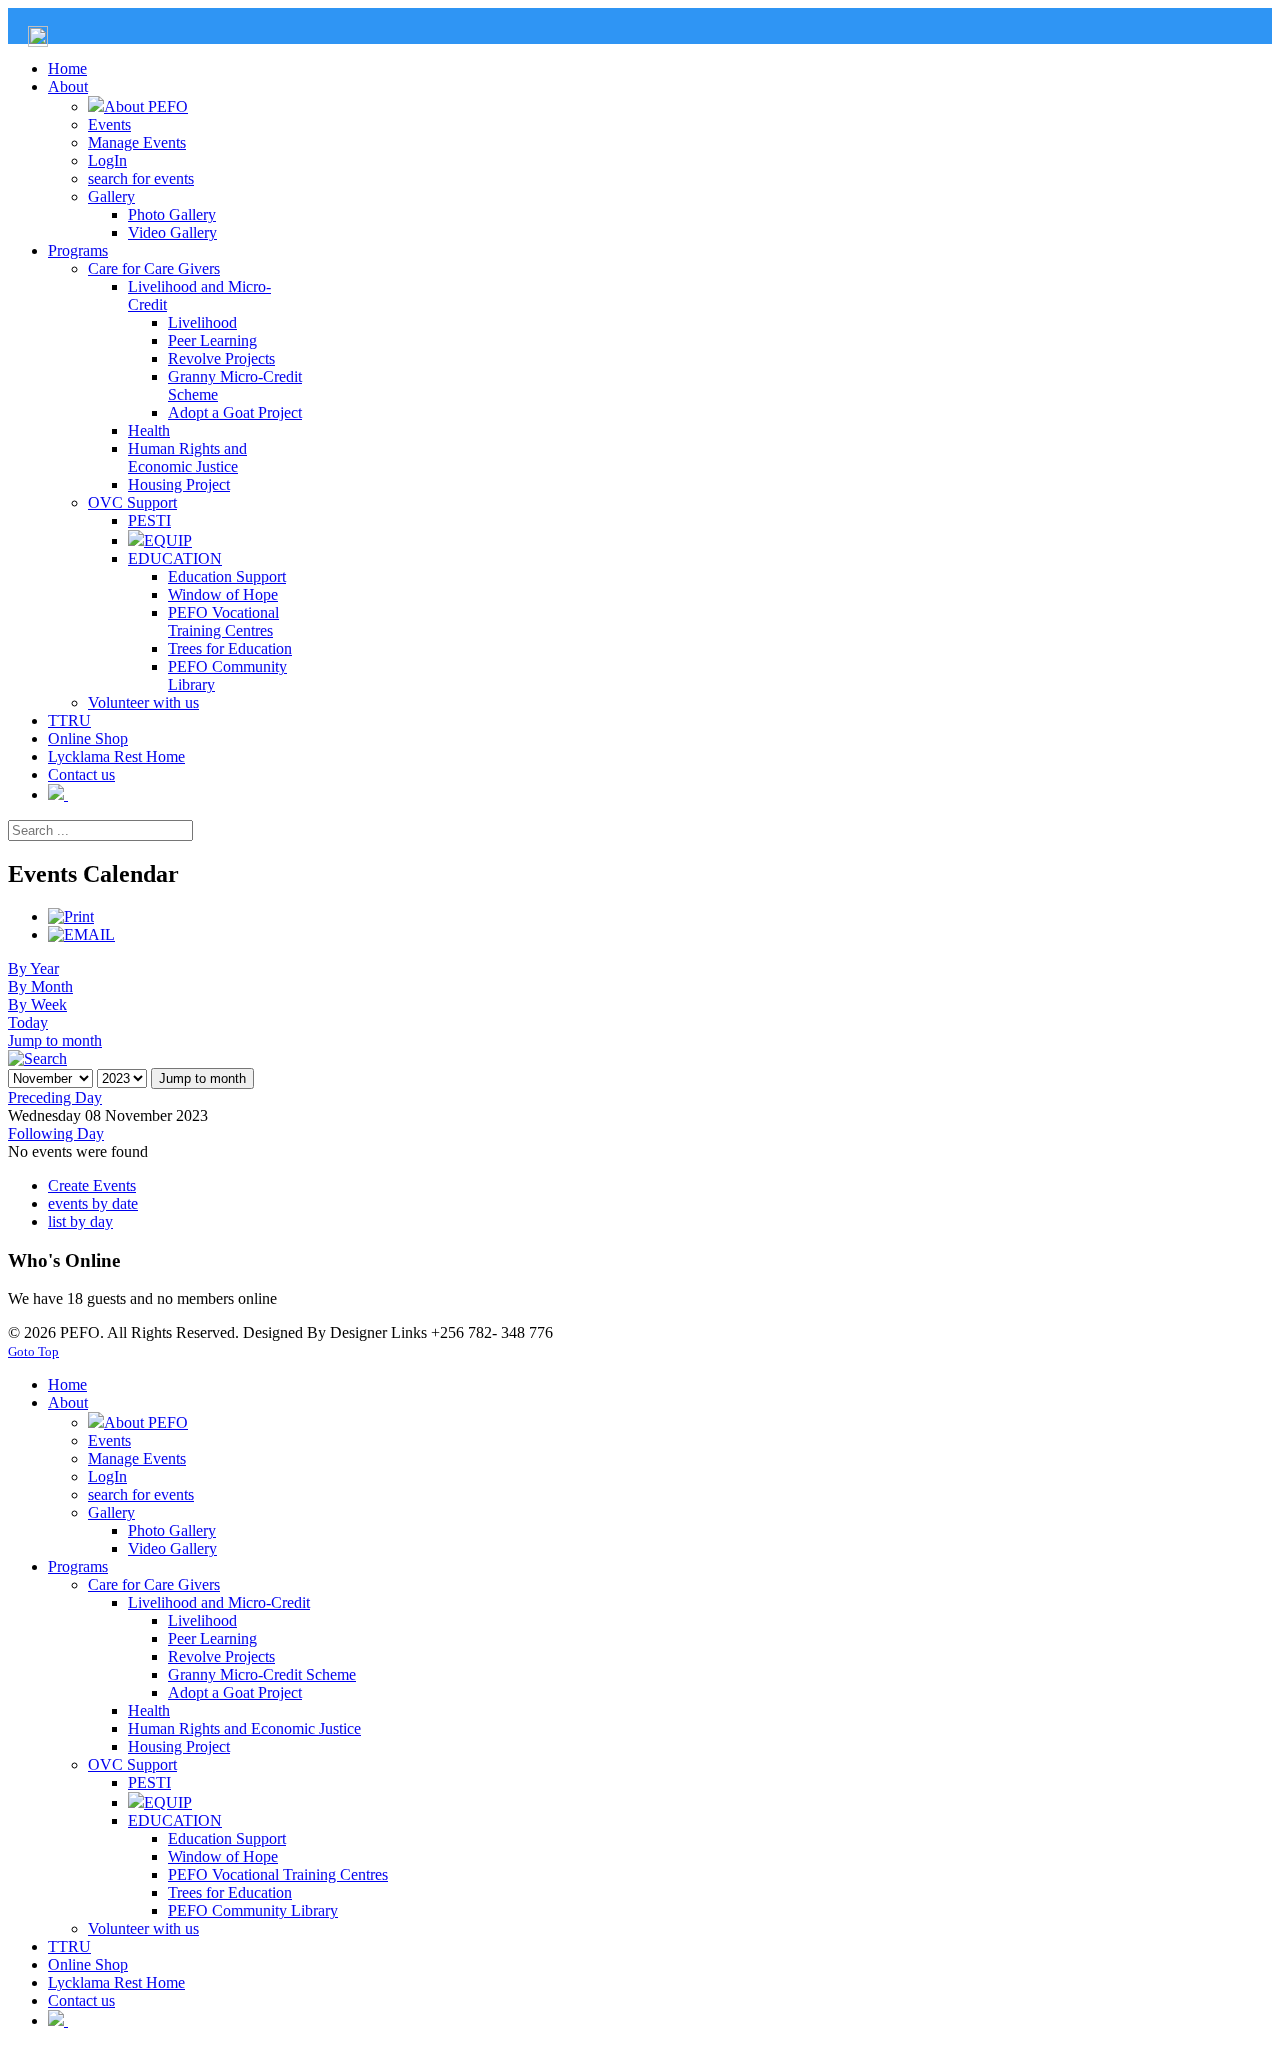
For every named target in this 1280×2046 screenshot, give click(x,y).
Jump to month (55, 1040)
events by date (93, 1203)
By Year (33, 968)
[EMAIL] (81, 934)
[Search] (37, 1058)
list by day (80, 1221)
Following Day (56, 1133)
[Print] (71, 916)
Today (28, 1022)
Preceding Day (55, 1097)
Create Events (92, 1185)
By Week (37, 1004)
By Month (40, 986)
